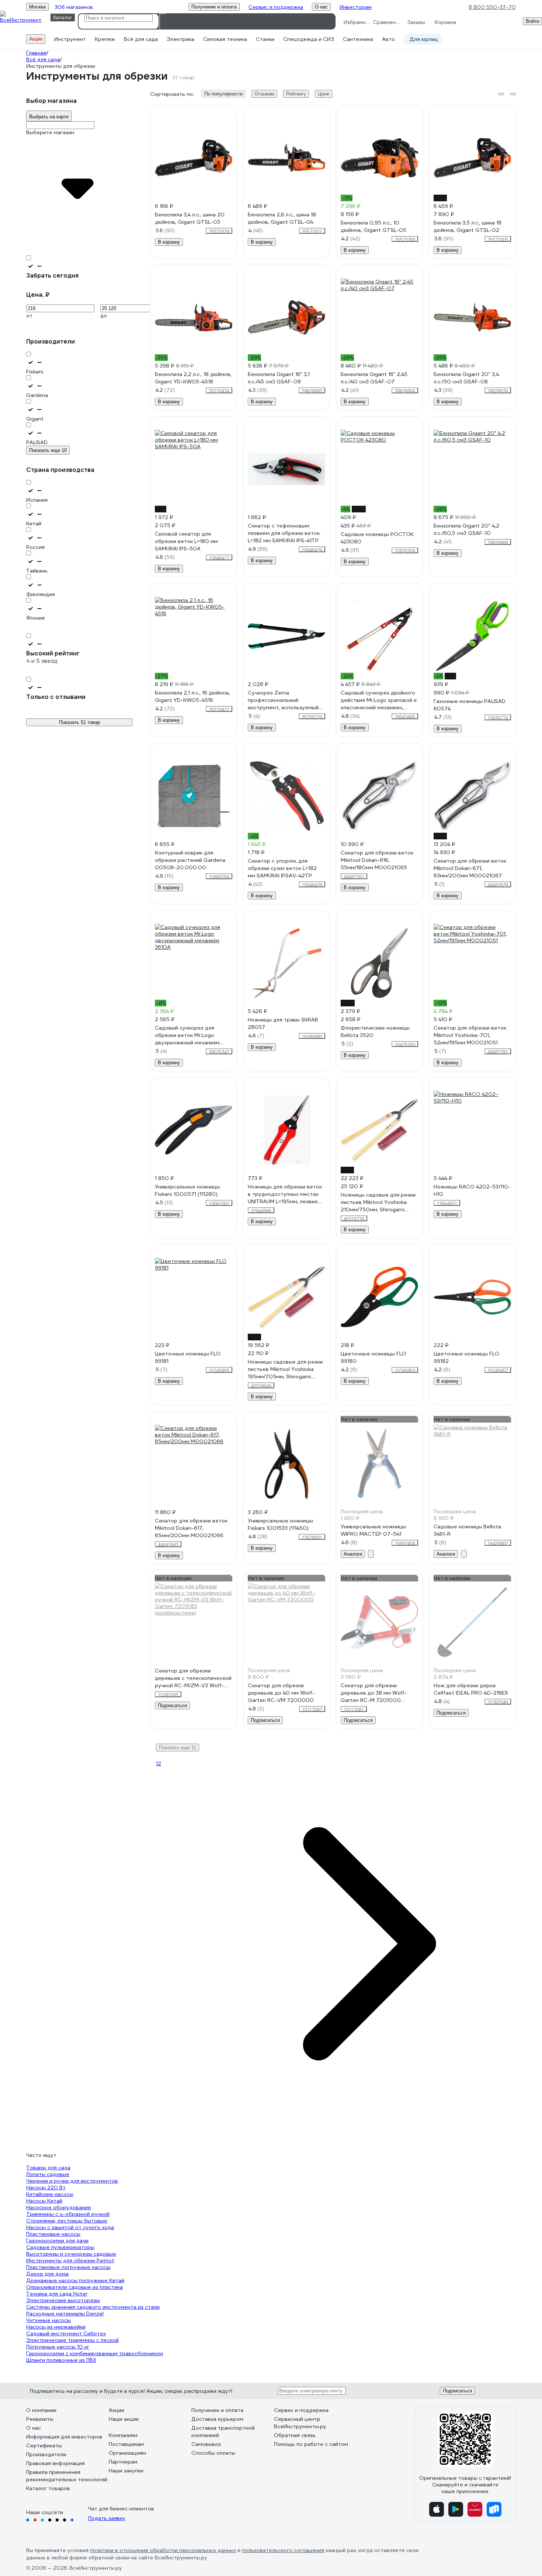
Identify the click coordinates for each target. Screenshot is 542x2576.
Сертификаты (44, 2446)
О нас (34, 2428)
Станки (265, 39)
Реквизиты (40, 2419)
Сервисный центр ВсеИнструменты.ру (300, 2423)
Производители (46, 2454)
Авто (388, 39)
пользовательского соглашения (283, 2550)
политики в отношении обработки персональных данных (163, 2550)
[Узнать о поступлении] (371, 1554)
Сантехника (358, 39)
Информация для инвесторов (64, 2437)
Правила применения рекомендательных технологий (67, 2476)
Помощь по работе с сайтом (311, 2444)
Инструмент (70, 39)
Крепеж (105, 39)
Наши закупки (126, 2471)
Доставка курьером (217, 2419)
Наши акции (124, 2419)
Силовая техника (225, 39)
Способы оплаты (213, 2453)
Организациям (127, 2453)
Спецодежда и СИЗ (309, 39)
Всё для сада (141, 39)
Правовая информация (55, 2463)
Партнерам (123, 2462)
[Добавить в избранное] (232, 111)
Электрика (180, 39)
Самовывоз (206, 2444)
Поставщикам (126, 2444)
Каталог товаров (48, 2488)
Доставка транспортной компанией (223, 2431)
